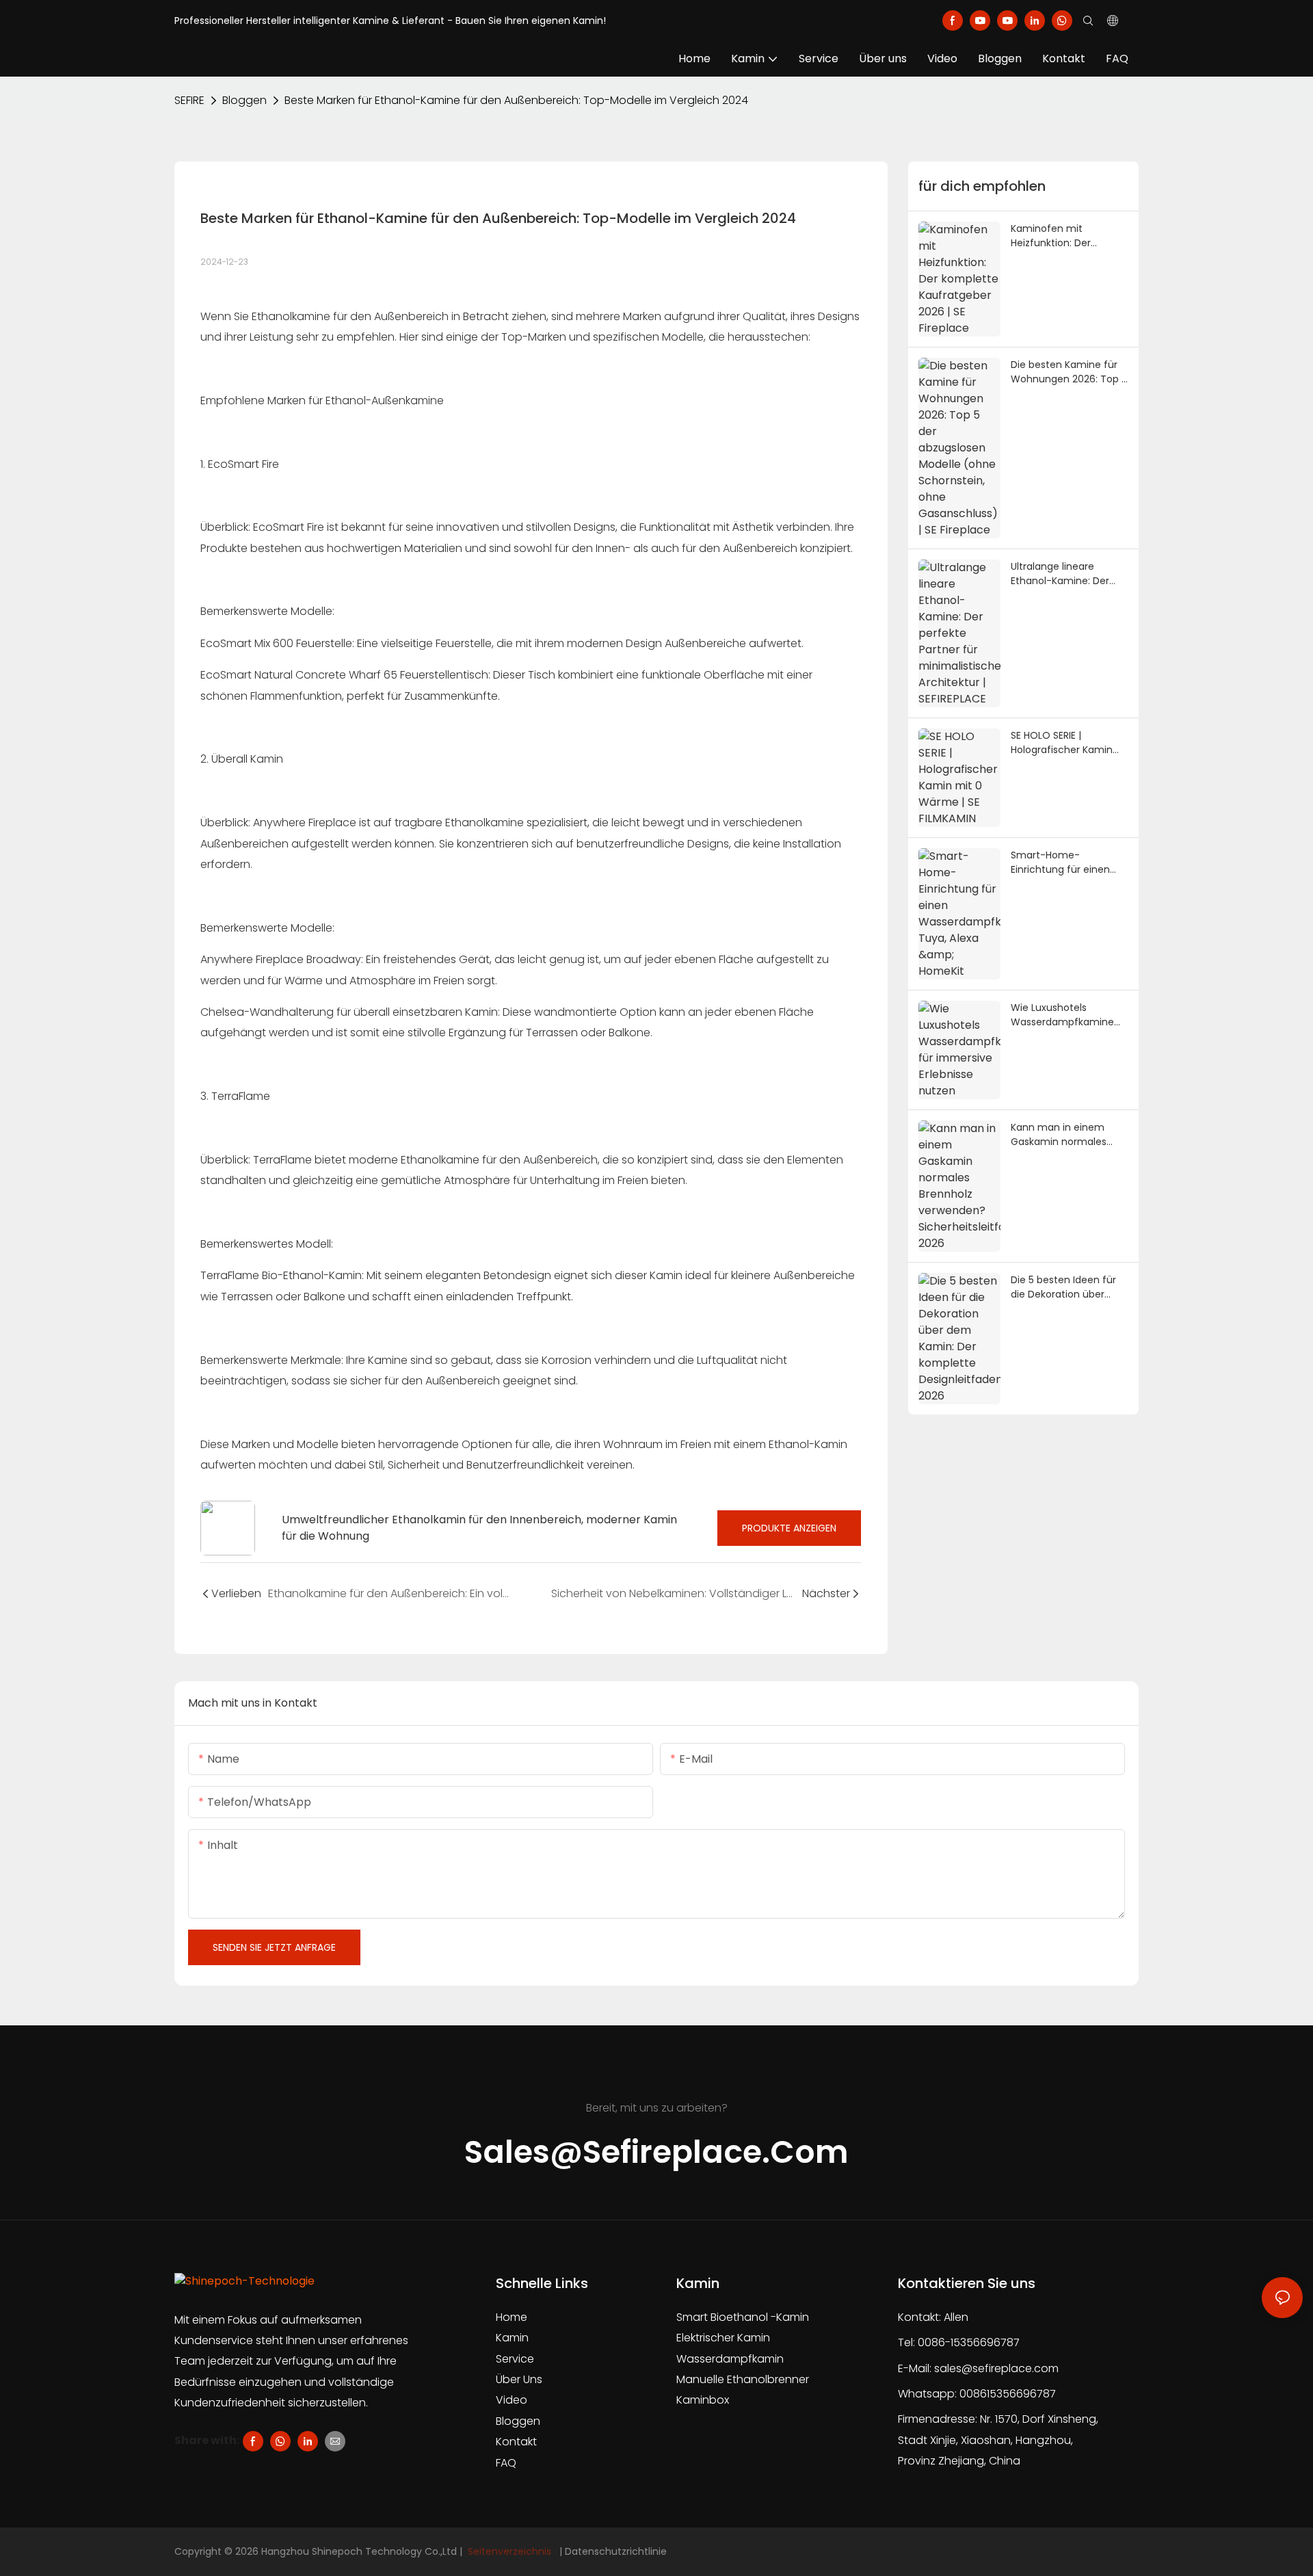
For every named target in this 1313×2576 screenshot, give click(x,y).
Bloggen (244, 100)
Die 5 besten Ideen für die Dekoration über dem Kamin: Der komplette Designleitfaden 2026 (1063, 1287)
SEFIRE (189, 100)
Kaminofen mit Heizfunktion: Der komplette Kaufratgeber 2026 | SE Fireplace (1069, 236)
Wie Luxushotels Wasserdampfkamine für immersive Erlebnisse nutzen (1069, 1015)
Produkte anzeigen (789, 1528)
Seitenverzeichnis (509, 2551)
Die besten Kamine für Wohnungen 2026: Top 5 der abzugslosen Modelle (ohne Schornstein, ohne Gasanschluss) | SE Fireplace (1070, 372)
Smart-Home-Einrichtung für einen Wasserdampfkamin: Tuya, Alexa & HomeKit (1064, 863)
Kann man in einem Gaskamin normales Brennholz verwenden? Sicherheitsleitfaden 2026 (1065, 1135)
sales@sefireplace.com (996, 2368)
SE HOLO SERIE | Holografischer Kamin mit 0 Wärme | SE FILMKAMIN (1062, 743)
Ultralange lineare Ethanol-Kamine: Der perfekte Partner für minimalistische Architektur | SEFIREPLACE (1069, 574)
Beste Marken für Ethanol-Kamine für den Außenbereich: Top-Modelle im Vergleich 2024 (516, 100)
